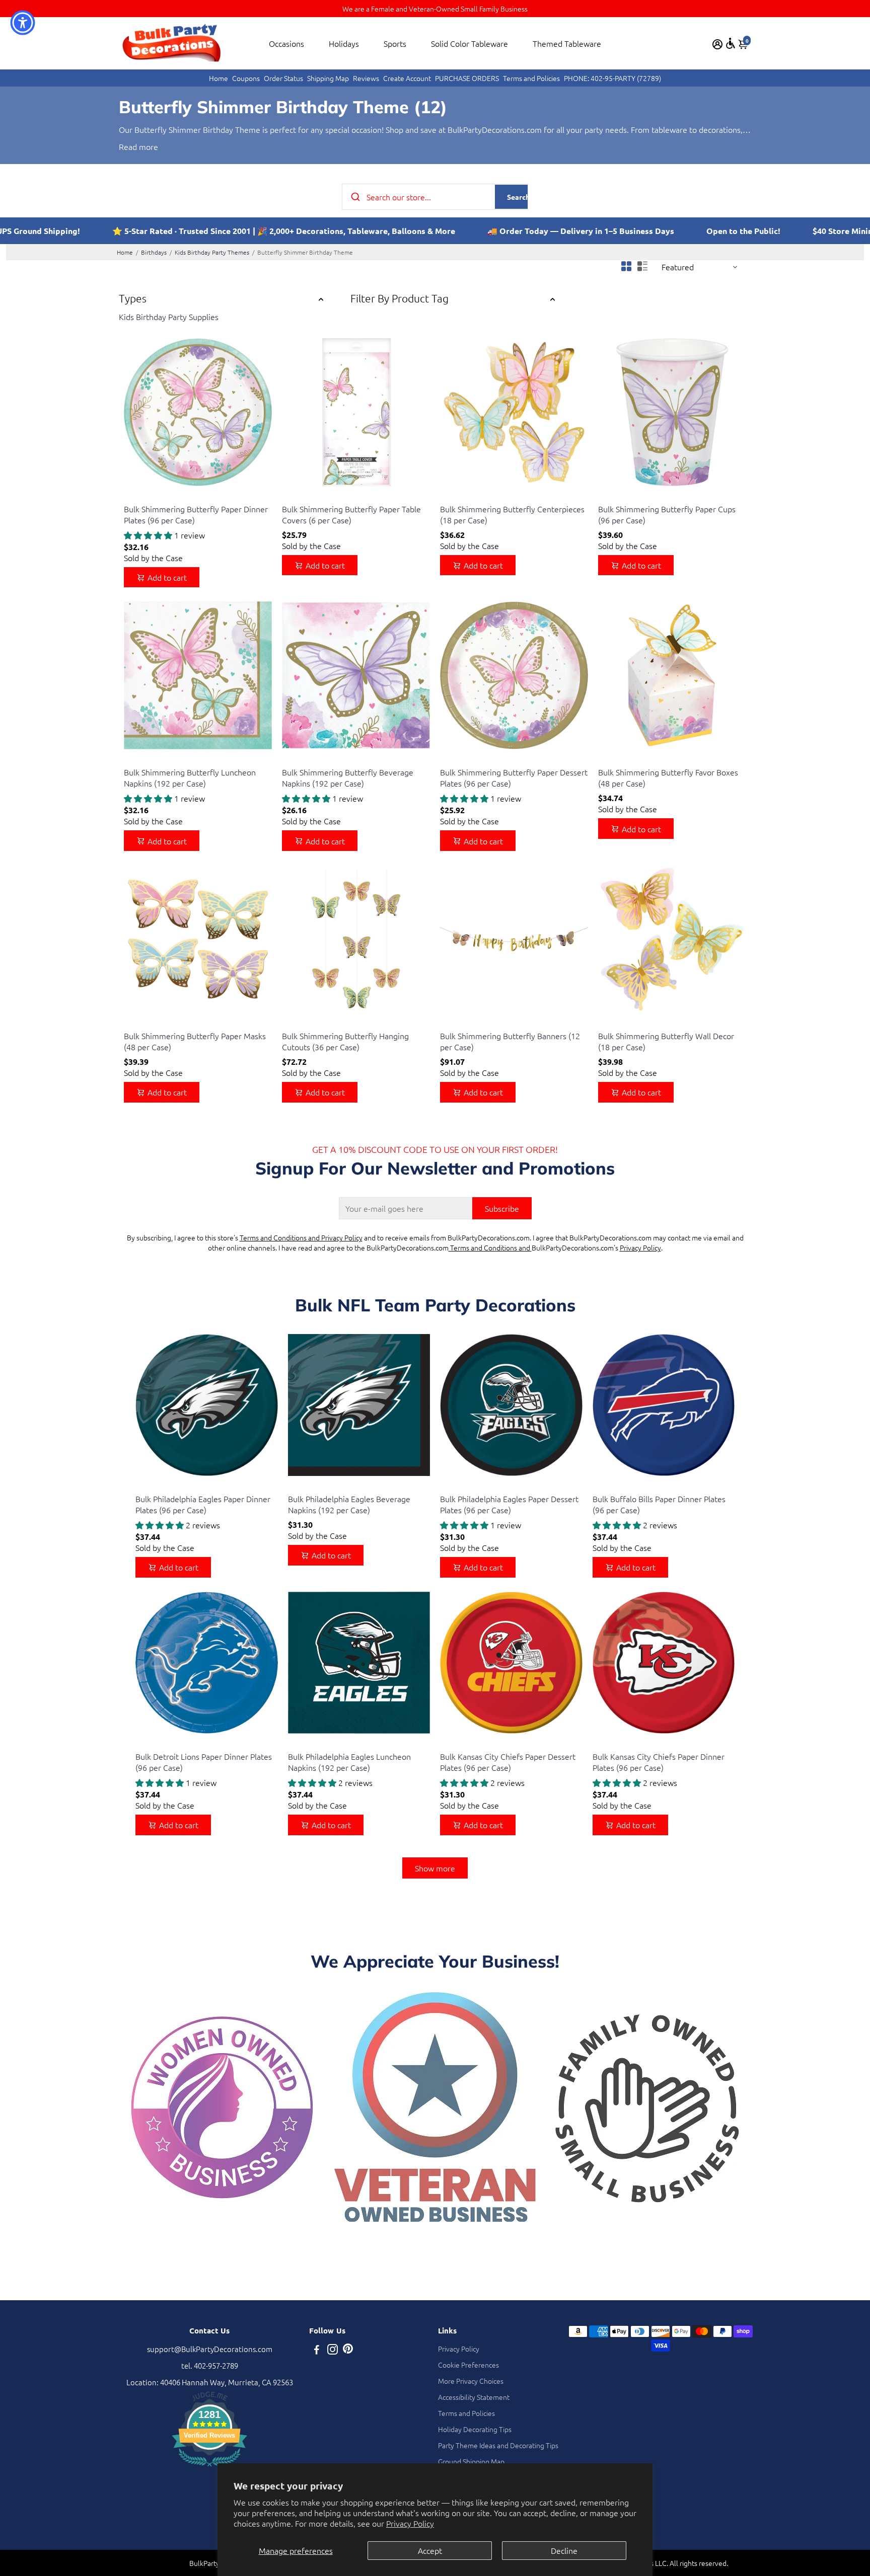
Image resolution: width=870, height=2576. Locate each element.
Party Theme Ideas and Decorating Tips (498, 2445)
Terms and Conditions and (490, 1247)
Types (133, 298)
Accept (430, 2550)
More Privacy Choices (471, 2381)
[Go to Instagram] (333, 2350)
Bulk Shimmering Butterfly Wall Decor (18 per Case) (666, 1041)
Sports (395, 43)
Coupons (246, 78)
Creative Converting (153, 496)
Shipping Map (328, 78)
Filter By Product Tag (400, 298)
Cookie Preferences (468, 2365)
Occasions (286, 43)
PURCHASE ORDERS (467, 78)
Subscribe (502, 1208)
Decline (564, 2550)
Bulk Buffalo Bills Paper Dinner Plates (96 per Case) (659, 1504)
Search (518, 197)
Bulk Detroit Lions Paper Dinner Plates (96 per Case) (204, 1762)
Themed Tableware (567, 43)
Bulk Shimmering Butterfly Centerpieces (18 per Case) (512, 514)
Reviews (366, 78)
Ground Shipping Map (471, 2461)
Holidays (344, 43)
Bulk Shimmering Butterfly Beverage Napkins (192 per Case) (348, 777)
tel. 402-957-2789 (210, 2365)
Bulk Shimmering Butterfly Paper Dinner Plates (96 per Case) (196, 514)
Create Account (407, 78)
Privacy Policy (410, 2523)
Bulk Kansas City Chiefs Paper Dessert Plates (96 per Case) (508, 1762)
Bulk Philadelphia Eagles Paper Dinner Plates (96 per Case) (203, 1504)
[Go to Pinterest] (348, 2350)
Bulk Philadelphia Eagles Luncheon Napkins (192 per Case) (349, 1762)
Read (128, 146)
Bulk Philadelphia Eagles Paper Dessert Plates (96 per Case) (509, 1504)
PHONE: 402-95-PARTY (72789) (612, 78)
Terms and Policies (531, 78)
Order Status (283, 78)
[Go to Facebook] (317, 2350)
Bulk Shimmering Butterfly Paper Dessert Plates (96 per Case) (514, 777)
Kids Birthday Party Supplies (169, 317)
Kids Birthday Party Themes (212, 252)
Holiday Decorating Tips (475, 2429)
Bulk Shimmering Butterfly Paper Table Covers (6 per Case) (351, 514)
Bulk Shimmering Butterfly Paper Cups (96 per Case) (667, 514)
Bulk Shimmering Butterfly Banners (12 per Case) (510, 1041)
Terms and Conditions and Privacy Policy (301, 1237)
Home (219, 78)
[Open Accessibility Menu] (731, 43)
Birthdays (154, 252)
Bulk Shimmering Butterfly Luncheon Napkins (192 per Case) (190, 777)
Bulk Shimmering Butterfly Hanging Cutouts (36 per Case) (345, 1041)
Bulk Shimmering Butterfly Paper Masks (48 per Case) (195, 1041)
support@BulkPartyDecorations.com (210, 2349)
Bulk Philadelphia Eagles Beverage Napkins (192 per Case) (349, 1504)
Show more (435, 1868)
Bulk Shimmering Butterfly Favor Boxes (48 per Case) (668, 777)
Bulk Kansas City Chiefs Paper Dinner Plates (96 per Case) (659, 1762)
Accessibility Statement (474, 2397)
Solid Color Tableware (469, 43)
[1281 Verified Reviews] (209, 2468)
